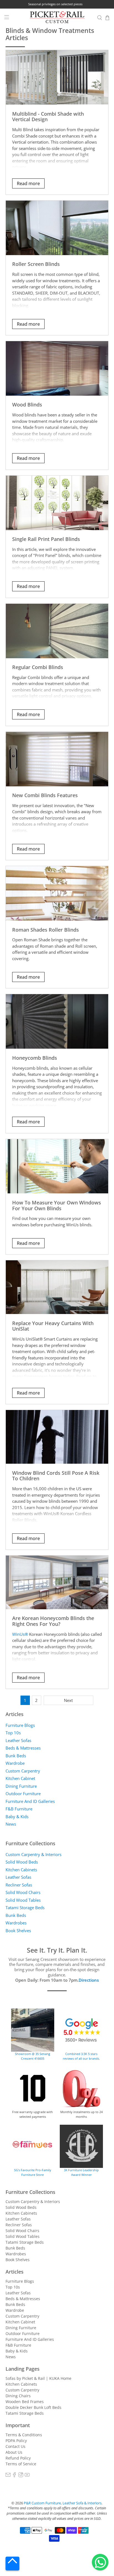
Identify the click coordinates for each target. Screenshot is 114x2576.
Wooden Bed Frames (25, 2402)
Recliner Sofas (19, 1885)
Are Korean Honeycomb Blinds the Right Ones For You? (53, 1621)
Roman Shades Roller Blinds (46, 930)
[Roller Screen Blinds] (57, 228)
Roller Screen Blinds (36, 264)
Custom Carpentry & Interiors (33, 1854)
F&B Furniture (19, 1809)
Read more (28, 183)
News (11, 1824)
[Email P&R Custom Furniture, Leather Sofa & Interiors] (8, 2476)
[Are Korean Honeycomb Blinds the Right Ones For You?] (57, 1582)
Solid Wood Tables (23, 1900)
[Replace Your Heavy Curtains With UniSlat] (57, 1287)
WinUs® (20, 1634)
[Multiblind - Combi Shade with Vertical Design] (57, 77)
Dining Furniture (21, 1786)
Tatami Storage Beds (25, 1908)
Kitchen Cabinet (20, 1778)
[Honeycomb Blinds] (57, 1021)
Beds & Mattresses (23, 1748)
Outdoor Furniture (23, 1794)
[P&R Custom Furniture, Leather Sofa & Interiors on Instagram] (21, 2476)
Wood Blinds (27, 404)
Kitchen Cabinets (21, 1870)
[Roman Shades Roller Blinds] (57, 893)
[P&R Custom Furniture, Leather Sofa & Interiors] (57, 18)
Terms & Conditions (24, 2435)
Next (68, 1700)
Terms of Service (21, 2464)
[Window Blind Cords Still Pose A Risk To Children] (57, 1437)
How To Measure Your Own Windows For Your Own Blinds (57, 1205)
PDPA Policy (16, 2441)
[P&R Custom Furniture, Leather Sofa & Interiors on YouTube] (27, 2476)
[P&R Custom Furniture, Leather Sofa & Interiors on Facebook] (14, 2476)
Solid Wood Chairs (23, 1892)
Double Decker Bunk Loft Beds (33, 2407)
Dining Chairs (18, 2396)
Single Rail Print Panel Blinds (46, 539)
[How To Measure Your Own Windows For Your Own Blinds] (57, 1166)
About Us (14, 2452)
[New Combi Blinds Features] (57, 759)
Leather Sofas (18, 1740)
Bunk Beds (16, 1756)
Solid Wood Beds (22, 1862)
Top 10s (13, 1733)
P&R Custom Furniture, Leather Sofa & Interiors (63, 2503)
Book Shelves (18, 1930)
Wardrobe (15, 1763)
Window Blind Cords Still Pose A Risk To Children (56, 1476)
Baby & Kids (17, 1816)
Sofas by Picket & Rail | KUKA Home (38, 2378)
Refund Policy (18, 2458)
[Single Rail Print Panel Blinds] (57, 503)
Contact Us (15, 2446)
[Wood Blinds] (57, 368)
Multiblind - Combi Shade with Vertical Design (48, 116)
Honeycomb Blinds (35, 1058)
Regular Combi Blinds (38, 667)
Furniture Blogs (20, 1725)
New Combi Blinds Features (45, 795)
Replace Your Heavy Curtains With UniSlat (53, 1326)
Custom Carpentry (23, 1771)
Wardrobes (16, 1923)
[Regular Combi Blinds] (57, 631)
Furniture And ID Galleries (30, 1801)
